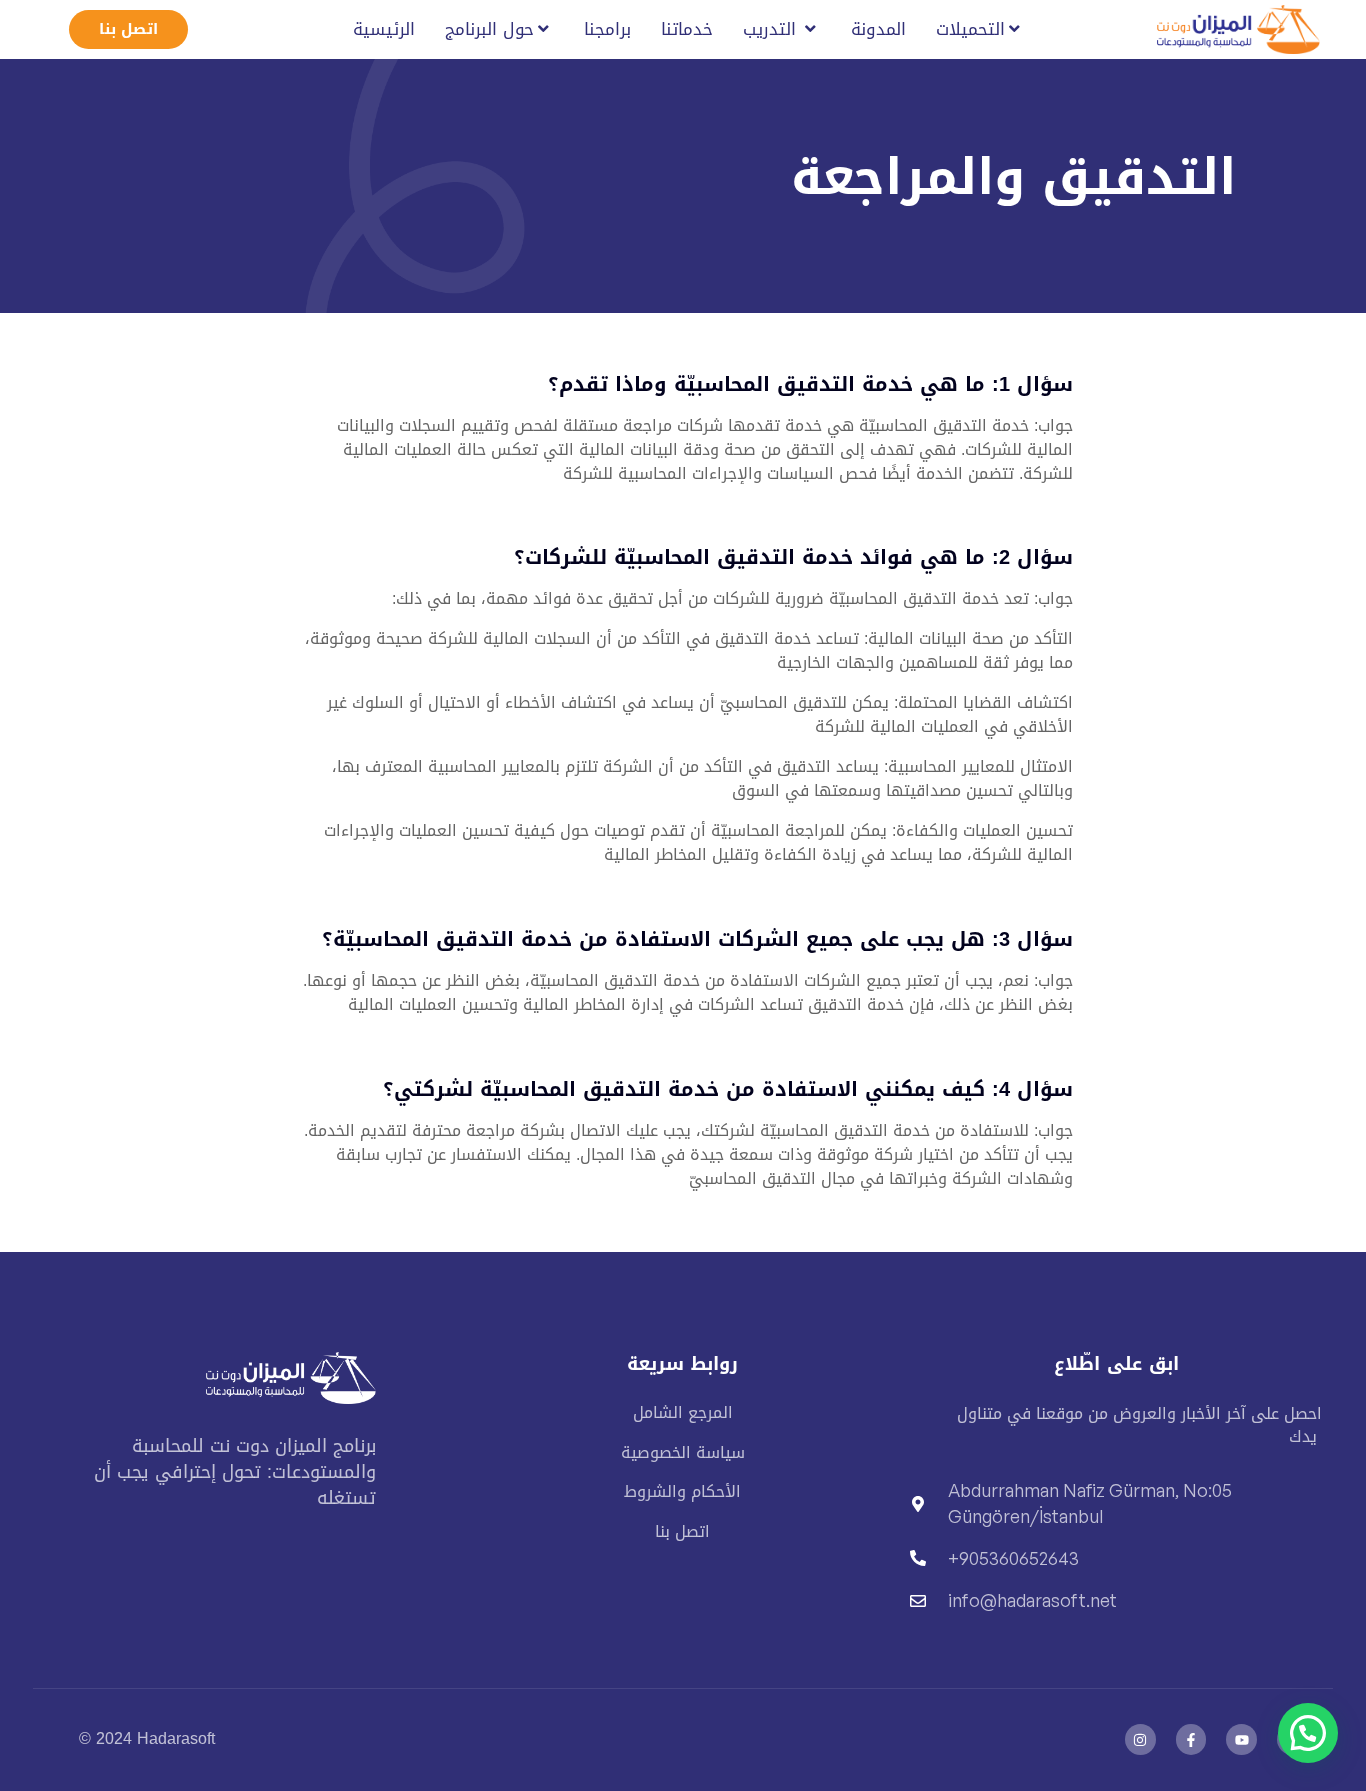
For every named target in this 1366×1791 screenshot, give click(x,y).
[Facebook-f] (1191, 1739)
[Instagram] (1140, 1739)
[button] (1308, 1733)
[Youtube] (1241, 1739)
